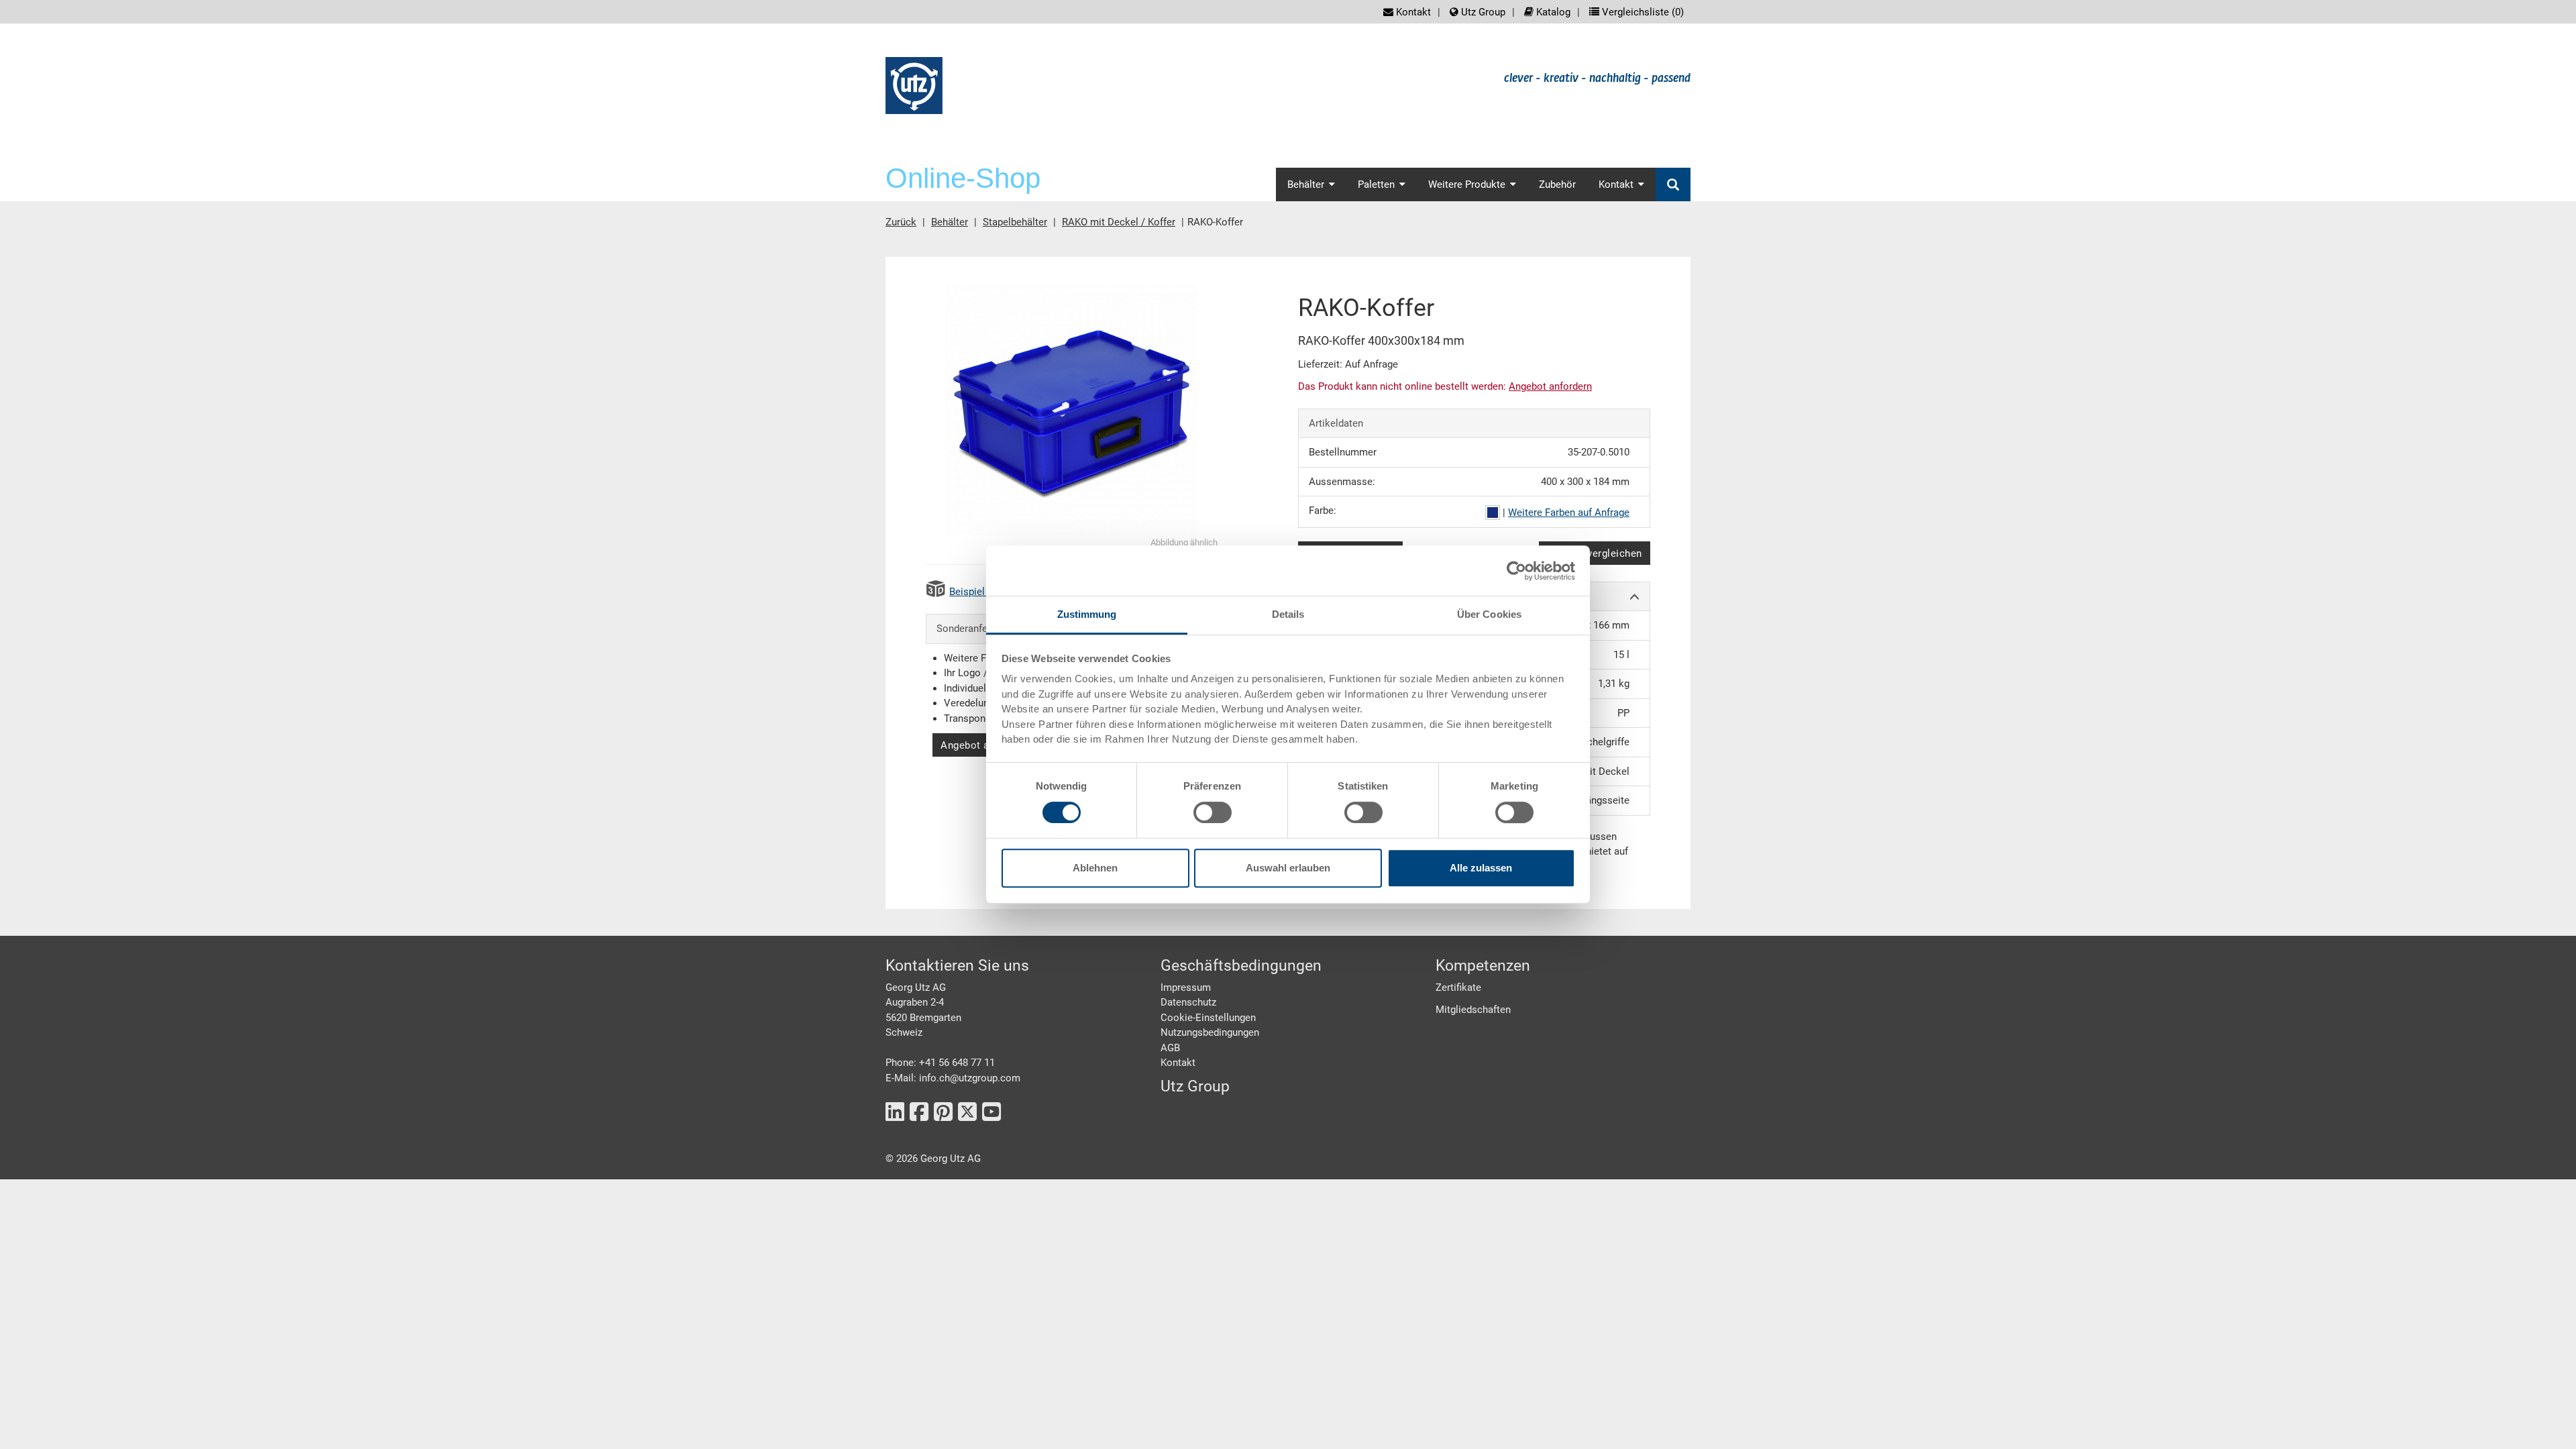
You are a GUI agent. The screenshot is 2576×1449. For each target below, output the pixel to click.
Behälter (950, 222)
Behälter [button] (1306, 184)
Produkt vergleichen (1595, 553)
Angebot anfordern (985, 745)
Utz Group (1482, 12)
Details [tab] (1288, 614)
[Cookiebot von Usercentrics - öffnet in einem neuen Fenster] (1516, 571)
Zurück (901, 222)
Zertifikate (1458, 987)
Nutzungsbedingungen (1210, 1032)
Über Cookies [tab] (1489, 614)
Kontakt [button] (1616, 184)
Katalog (1552, 12)
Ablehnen (1095, 868)
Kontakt (1412, 12)
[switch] (1213, 812)
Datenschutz (1188, 1002)
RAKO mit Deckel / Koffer (1119, 222)
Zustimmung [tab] (1087, 614)
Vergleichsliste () (1642, 12)
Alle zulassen (1481, 868)
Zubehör (1557, 184)
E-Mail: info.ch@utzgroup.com (953, 1078)
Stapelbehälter (1015, 222)
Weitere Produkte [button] (1467, 184)
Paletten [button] (1376, 184)
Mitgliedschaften (1473, 1010)
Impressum (1186, 987)
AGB (1170, 1048)
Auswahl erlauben (1288, 868)
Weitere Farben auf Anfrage (1569, 513)
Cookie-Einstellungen (1208, 1018)
